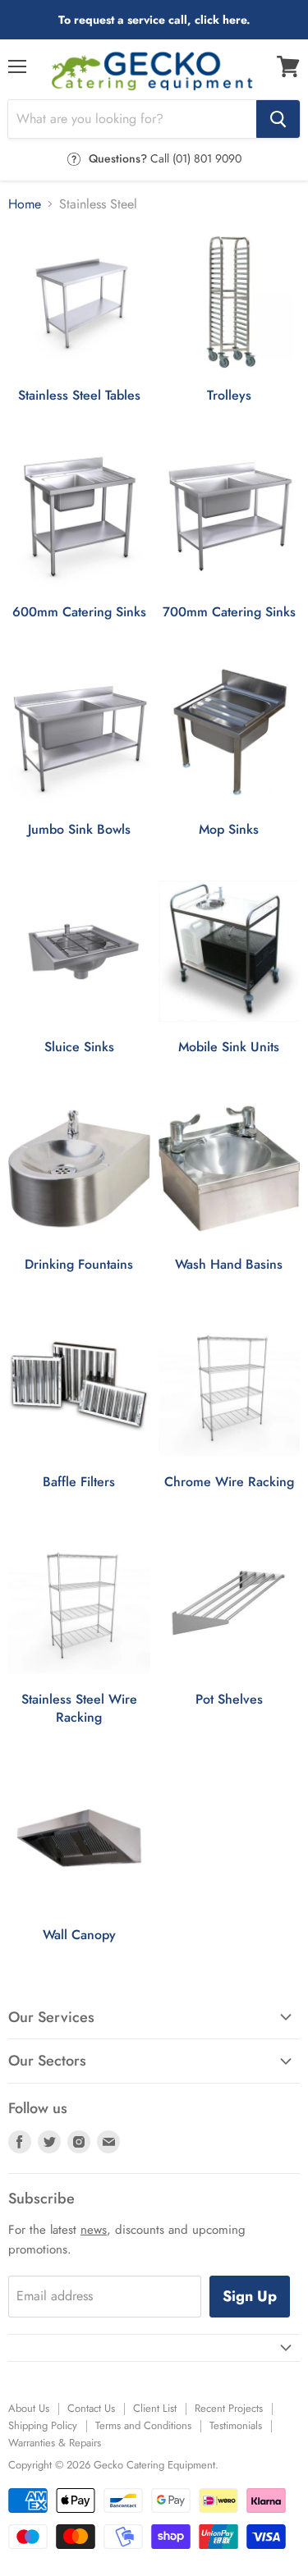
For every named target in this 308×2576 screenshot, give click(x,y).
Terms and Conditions (143, 2425)
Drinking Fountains (79, 1265)
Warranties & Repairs (55, 2443)
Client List (155, 2408)
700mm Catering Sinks (229, 612)
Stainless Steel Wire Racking (79, 1709)
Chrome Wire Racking (229, 1482)
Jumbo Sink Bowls (79, 830)
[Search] (278, 119)
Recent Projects (229, 2408)
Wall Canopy (79, 1935)
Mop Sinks (229, 830)
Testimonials (236, 2425)
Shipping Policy (43, 2425)
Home (25, 204)
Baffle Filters (79, 1482)
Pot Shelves (229, 1700)
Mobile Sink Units (229, 1047)
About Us (29, 2408)
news (94, 2230)
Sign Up (250, 2296)
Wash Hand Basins (229, 1265)
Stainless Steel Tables (79, 396)
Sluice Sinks (79, 1047)
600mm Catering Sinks (79, 612)
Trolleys (229, 396)
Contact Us (91, 2408)
